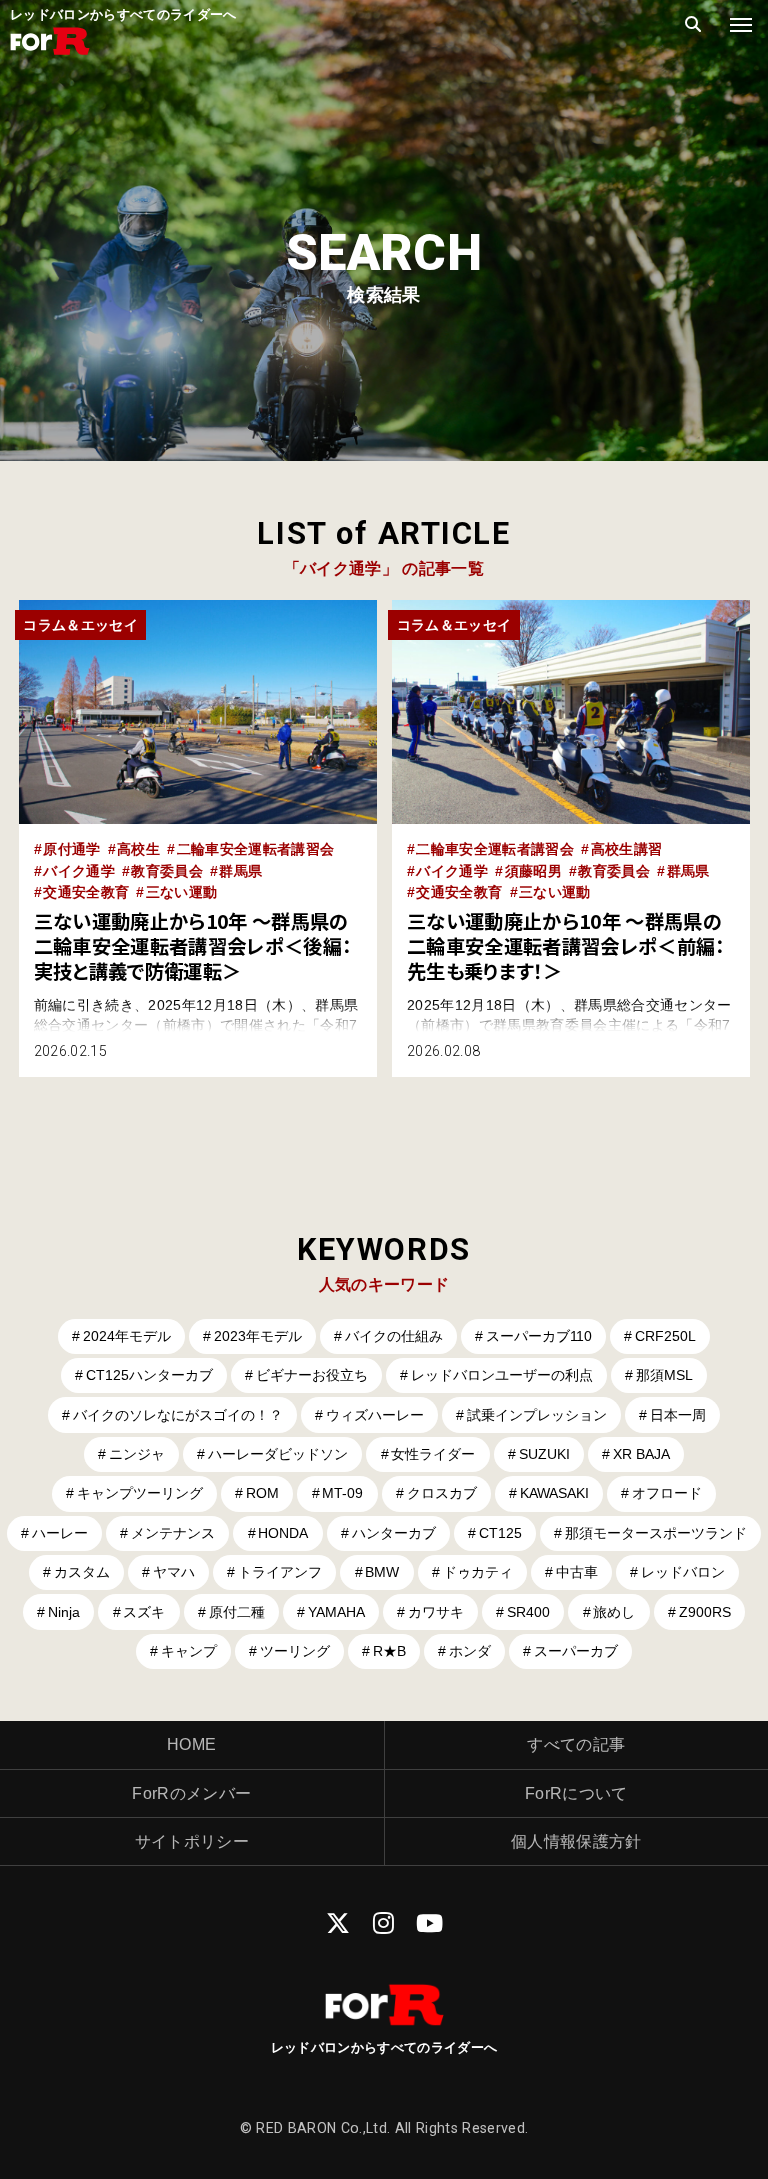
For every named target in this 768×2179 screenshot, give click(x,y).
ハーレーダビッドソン (278, 1454)
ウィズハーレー (375, 1415)
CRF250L (665, 1336)
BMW (382, 1572)
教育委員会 (167, 871)
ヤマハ (174, 1572)
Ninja (64, 1612)
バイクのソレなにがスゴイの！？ (178, 1415)
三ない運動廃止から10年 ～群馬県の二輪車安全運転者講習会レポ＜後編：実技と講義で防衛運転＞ (193, 946)
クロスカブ (442, 1493)
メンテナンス (173, 1533)
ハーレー (60, 1533)
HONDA (283, 1533)
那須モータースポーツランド (656, 1533)
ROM (262, 1493)
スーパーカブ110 (539, 1336)
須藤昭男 (533, 871)
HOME (191, 1744)
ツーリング (295, 1651)
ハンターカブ (394, 1533)
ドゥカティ (478, 1572)
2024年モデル (127, 1336)
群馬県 (240, 871)
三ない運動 (182, 892)
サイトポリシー (192, 1841)
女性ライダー (433, 1454)
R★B (389, 1651)
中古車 (577, 1572)
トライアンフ (280, 1572)
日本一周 (678, 1415)
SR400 (528, 1612)
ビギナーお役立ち (312, 1375)
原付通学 (71, 849)
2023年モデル (258, 1336)
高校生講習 (627, 849)
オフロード (667, 1493)
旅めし (614, 1612)
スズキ (144, 1612)
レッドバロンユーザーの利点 (502, 1375)
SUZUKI (544, 1454)
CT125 (500, 1533)
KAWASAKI (554, 1493)
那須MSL (664, 1375)
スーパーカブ (576, 1651)
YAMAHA (336, 1612)
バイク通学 (79, 871)
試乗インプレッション (537, 1415)
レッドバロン (683, 1572)
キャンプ (189, 1651)
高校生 (138, 849)
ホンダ (470, 1651)
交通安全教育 (86, 892)
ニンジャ (137, 1454)
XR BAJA (641, 1454)
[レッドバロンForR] (50, 52)
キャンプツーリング (140, 1493)
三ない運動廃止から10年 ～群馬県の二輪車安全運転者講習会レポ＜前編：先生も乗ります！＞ (566, 946)
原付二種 (237, 1612)
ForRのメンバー (191, 1793)
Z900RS (705, 1612)
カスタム (82, 1572)
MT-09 (342, 1493)
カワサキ (436, 1612)
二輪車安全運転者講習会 (256, 849)
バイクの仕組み (394, 1336)
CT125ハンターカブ (149, 1375)
